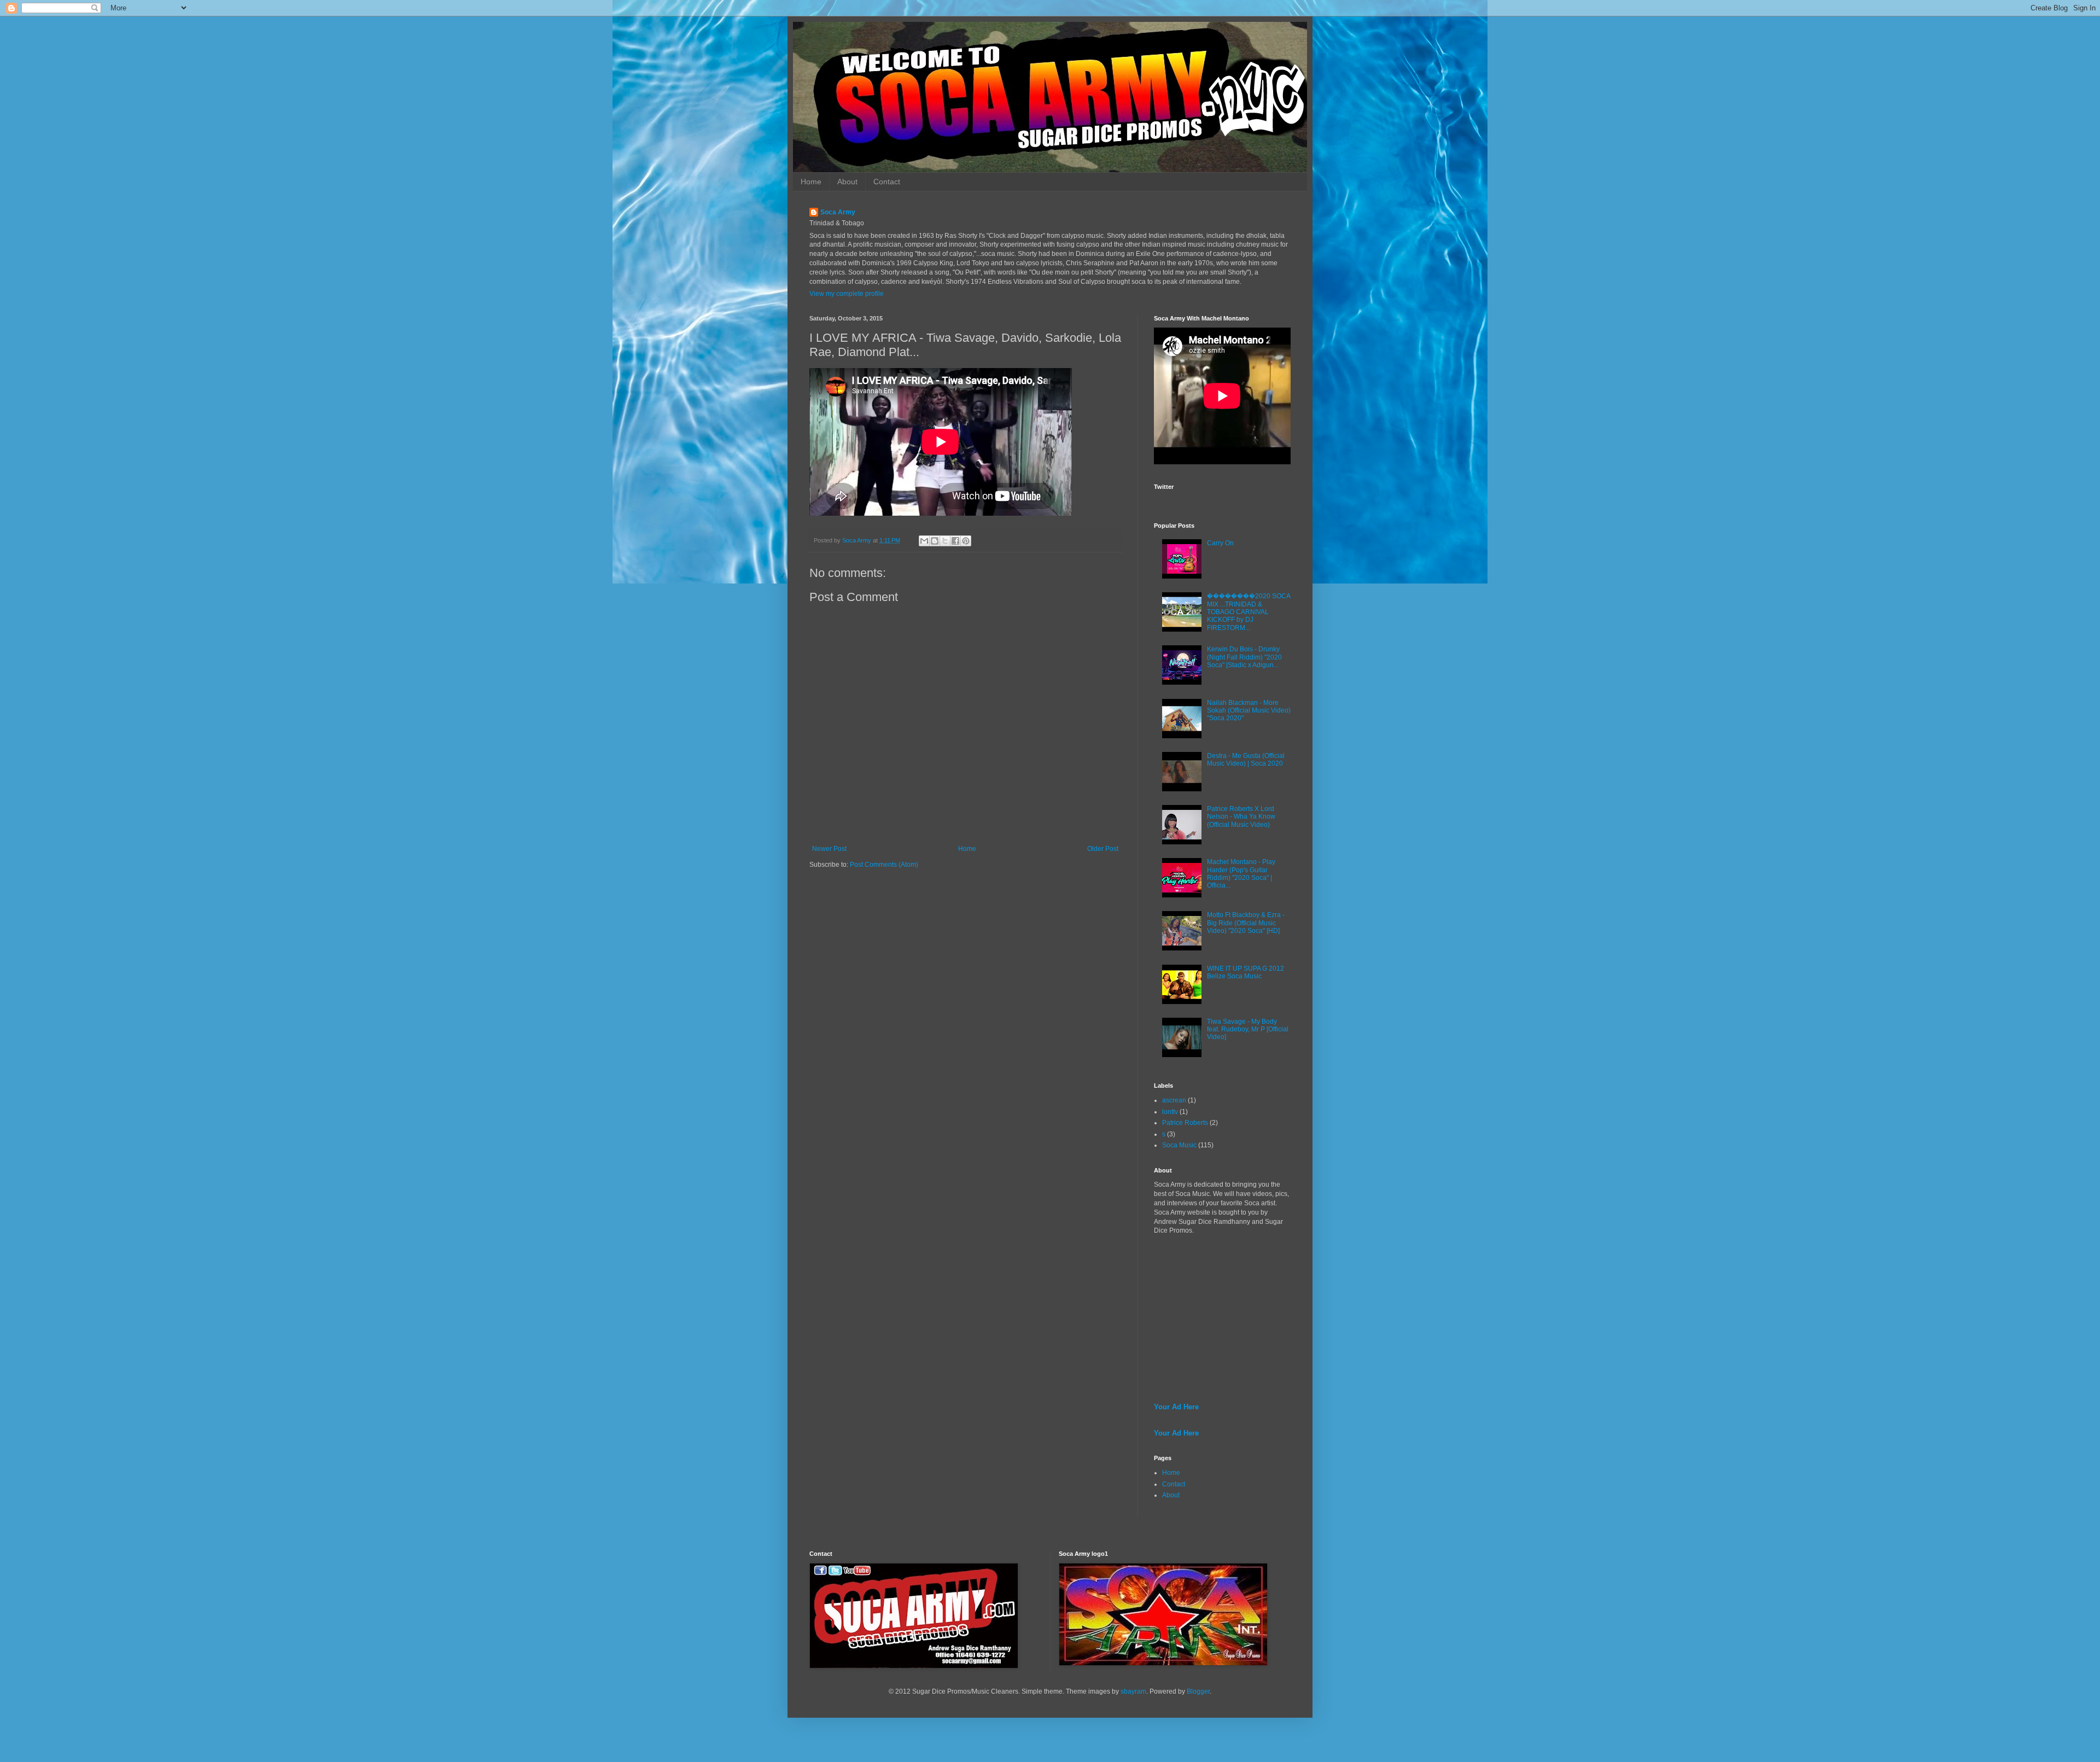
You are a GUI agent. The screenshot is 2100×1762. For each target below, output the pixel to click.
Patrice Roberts (1185, 1123)
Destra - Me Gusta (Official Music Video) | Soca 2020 (1246, 760)
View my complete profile (847, 294)
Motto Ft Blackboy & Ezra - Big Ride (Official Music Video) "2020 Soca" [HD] (1246, 923)
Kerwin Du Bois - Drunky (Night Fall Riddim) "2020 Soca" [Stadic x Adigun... (1244, 657)
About (847, 182)
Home (811, 182)
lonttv (1170, 1112)
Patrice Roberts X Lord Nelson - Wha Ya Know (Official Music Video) (1241, 817)
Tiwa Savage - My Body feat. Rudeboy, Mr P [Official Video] (1248, 1029)
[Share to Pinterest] (966, 541)
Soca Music (1179, 1145)
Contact (887, 182)
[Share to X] (945, 541)
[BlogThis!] (935, 541)
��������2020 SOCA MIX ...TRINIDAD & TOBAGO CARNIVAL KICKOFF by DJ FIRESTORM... (1249, 612)
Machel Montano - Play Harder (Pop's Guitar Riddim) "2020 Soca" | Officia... (1241, 874)
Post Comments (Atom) (884, 865)
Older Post (1103, 849)
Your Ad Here (1176, 1407)
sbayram (1133, 1691)
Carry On (1220, 543)
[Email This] (924, 541)
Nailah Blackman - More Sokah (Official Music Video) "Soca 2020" (1249, 711)
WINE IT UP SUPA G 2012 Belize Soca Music (1246, 972)
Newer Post (829, 849)
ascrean (1174, 1100)
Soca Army (838, 212)
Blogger (1198, 1691)
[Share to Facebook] (955, 541)
